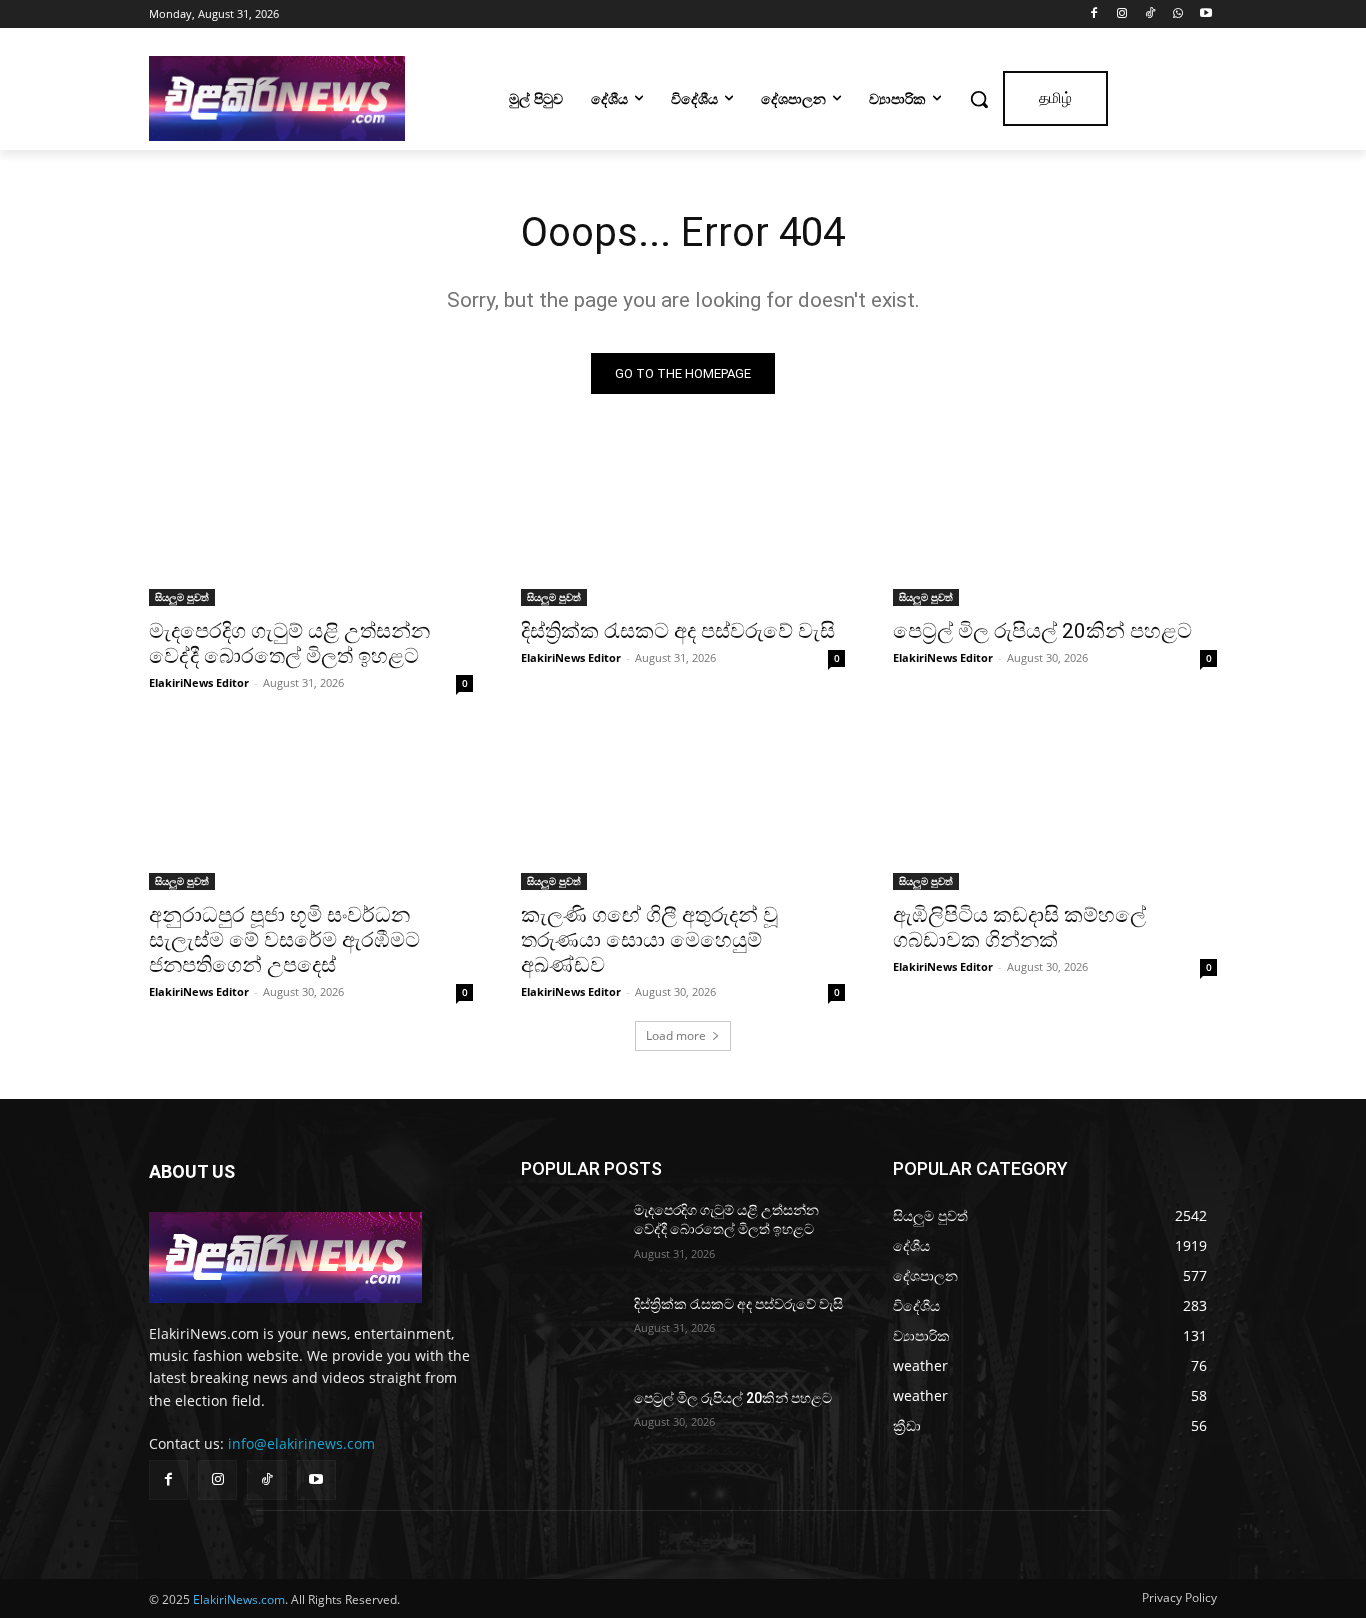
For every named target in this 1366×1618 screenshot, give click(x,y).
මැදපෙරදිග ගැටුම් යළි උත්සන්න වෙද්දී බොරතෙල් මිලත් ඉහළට (289, 643)
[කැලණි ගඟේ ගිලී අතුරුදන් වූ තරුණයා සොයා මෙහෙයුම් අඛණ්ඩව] (683, 809)
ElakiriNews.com (239, 1599)
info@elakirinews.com (301, 1443)
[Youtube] (1205, 14)
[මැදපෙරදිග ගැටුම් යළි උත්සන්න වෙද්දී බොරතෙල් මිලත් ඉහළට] (311, 525)
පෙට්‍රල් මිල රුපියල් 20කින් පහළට (1042, 631)
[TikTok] (1150, 14)
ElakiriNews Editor (199, 682)
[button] (979, 99)
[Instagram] (1122, 14)
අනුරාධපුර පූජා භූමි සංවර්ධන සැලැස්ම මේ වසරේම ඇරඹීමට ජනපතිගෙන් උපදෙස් (284, 940)
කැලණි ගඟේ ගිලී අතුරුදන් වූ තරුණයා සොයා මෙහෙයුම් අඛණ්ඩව (649, 940)
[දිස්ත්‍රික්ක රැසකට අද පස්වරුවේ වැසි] (683, 525)
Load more (676, 1035)
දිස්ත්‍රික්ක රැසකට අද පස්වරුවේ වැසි (678, 631)
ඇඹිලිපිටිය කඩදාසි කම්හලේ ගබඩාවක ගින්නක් (1019, 927)
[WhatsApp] (1177, 14)
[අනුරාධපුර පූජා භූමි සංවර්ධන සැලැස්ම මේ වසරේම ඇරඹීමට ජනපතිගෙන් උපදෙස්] (311, 809)
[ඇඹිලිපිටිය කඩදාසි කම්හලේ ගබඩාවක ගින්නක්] (1055, 809)
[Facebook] (1094, 14)
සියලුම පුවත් (182, 597)
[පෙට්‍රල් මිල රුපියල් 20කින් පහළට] (1055, 525)
